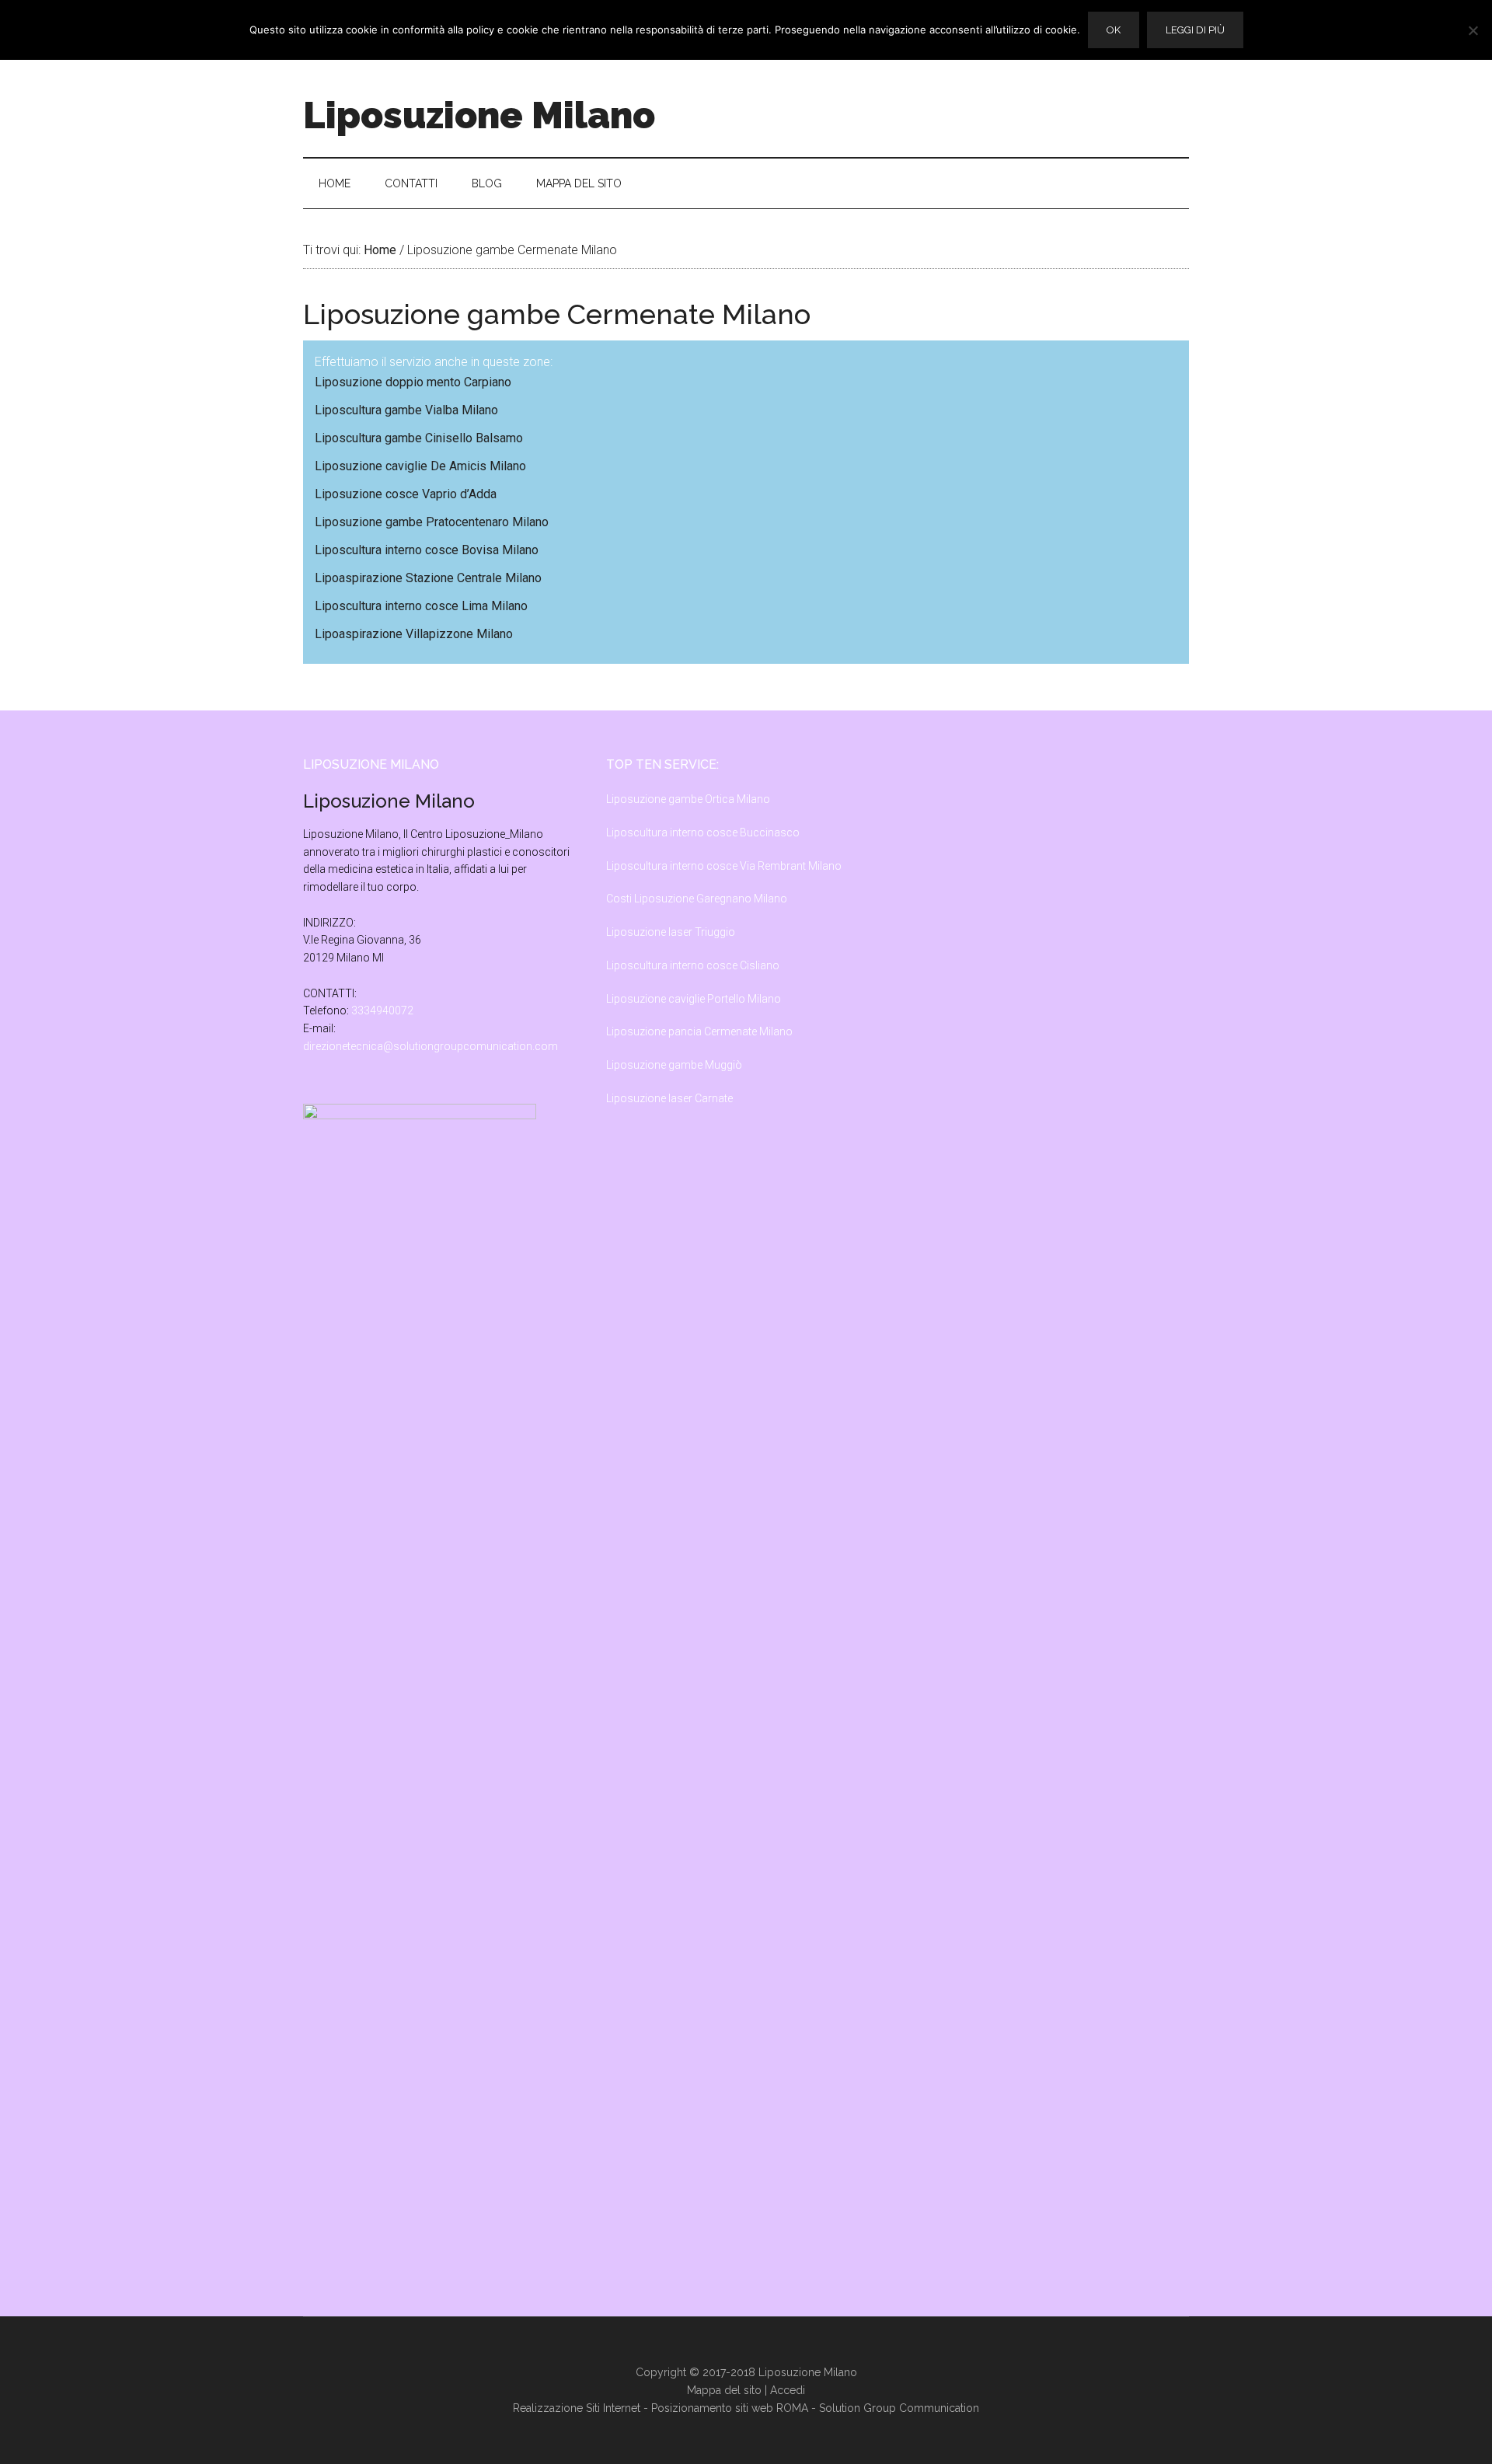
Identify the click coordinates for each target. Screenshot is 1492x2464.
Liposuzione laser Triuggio (671, 932)
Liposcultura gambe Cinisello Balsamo (419, 438)
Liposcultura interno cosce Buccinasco (703, 832)
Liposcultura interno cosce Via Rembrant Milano (724, 866)
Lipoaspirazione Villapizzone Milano (414, 634)
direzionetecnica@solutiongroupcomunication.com (431, 1046)
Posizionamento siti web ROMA (730, 2408)
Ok (1114, 30)
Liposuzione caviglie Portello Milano (694, 999)
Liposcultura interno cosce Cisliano (693, 965)
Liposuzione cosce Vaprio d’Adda (406, 494)
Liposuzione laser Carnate (669, 1098)
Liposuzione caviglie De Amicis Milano (420, 466)
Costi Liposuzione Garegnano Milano (697, 899)
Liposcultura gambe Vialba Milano (406, 410)
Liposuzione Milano (479, 115)
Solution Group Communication (899, 2408)
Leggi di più (1195, 30)
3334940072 (382, 1010)
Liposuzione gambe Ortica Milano (688, 799)
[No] (1473, 30)
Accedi (788, 2390)
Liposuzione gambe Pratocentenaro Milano (432, 522)
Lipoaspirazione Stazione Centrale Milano (428, 578)
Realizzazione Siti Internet (577, 2408)
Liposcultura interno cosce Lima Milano (421, 606)
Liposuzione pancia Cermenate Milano (699, 1031)
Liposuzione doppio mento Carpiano (413, 382)
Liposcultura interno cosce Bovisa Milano (427, 550)
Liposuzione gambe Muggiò (674, 1065)
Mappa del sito (724, 2390)
